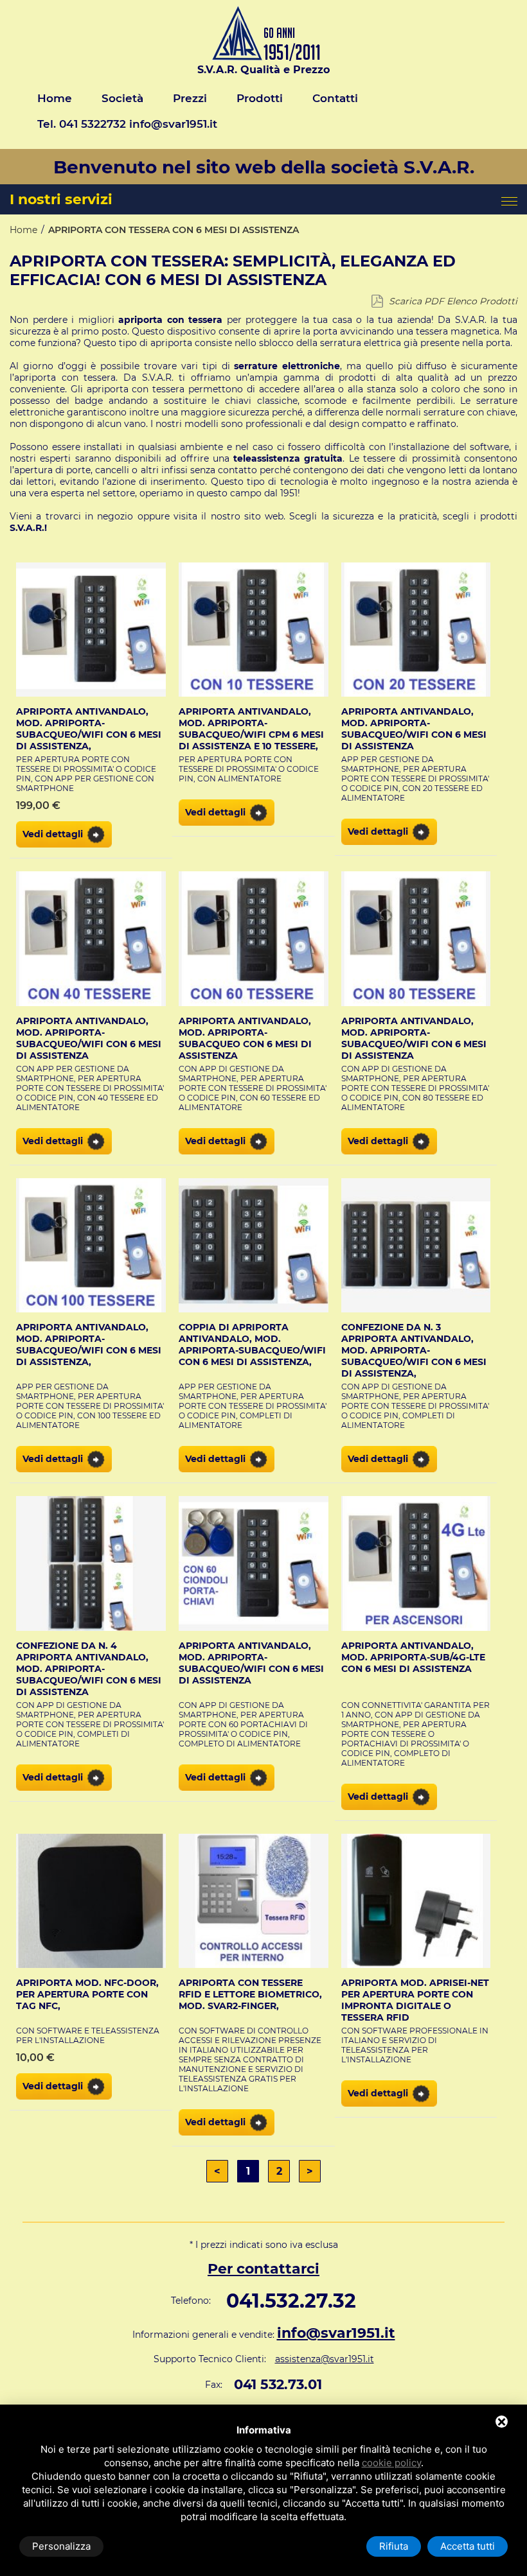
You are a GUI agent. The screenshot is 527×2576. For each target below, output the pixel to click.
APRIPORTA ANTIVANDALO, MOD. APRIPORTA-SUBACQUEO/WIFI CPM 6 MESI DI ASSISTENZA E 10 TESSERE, (251, 729)
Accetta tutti (468, 2546)
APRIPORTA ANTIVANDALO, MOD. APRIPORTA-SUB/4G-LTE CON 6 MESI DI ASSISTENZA (413, 1657)
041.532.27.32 (291, 2301)
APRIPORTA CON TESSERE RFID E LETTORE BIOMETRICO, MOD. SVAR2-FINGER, (250, 1994)
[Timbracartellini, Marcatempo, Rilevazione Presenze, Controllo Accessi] (264, 57)
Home (55, 98)
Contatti (335, 98)
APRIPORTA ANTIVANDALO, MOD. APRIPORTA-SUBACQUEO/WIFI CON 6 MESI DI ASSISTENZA (414, 729)
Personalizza (61, 2546)
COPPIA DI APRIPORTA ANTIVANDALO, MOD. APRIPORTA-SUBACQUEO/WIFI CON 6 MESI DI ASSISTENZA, (252, 1345)
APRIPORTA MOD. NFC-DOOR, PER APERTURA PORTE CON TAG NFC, (87, 1994)
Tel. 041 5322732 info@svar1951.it (127, 124)
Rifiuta (394, 2546)
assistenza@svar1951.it (325, 2359)
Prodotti (260, 98)
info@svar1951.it (336, 2333)
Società (122, 98)
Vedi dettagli (53, 834)
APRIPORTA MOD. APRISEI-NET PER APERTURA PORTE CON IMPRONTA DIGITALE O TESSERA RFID (415, 2000)
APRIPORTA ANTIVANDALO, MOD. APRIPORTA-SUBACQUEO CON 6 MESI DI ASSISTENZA (245, 1038)
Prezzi (190, 98)
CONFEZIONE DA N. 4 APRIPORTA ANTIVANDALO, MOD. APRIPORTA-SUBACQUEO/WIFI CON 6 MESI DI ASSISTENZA (89, 1669)
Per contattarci (263, 2269)
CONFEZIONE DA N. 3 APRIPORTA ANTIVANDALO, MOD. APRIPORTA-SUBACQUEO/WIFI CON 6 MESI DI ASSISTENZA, (414, 1350)
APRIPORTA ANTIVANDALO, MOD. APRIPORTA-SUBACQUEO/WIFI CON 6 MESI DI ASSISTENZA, (89, 729)
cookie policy (391, 2463)
